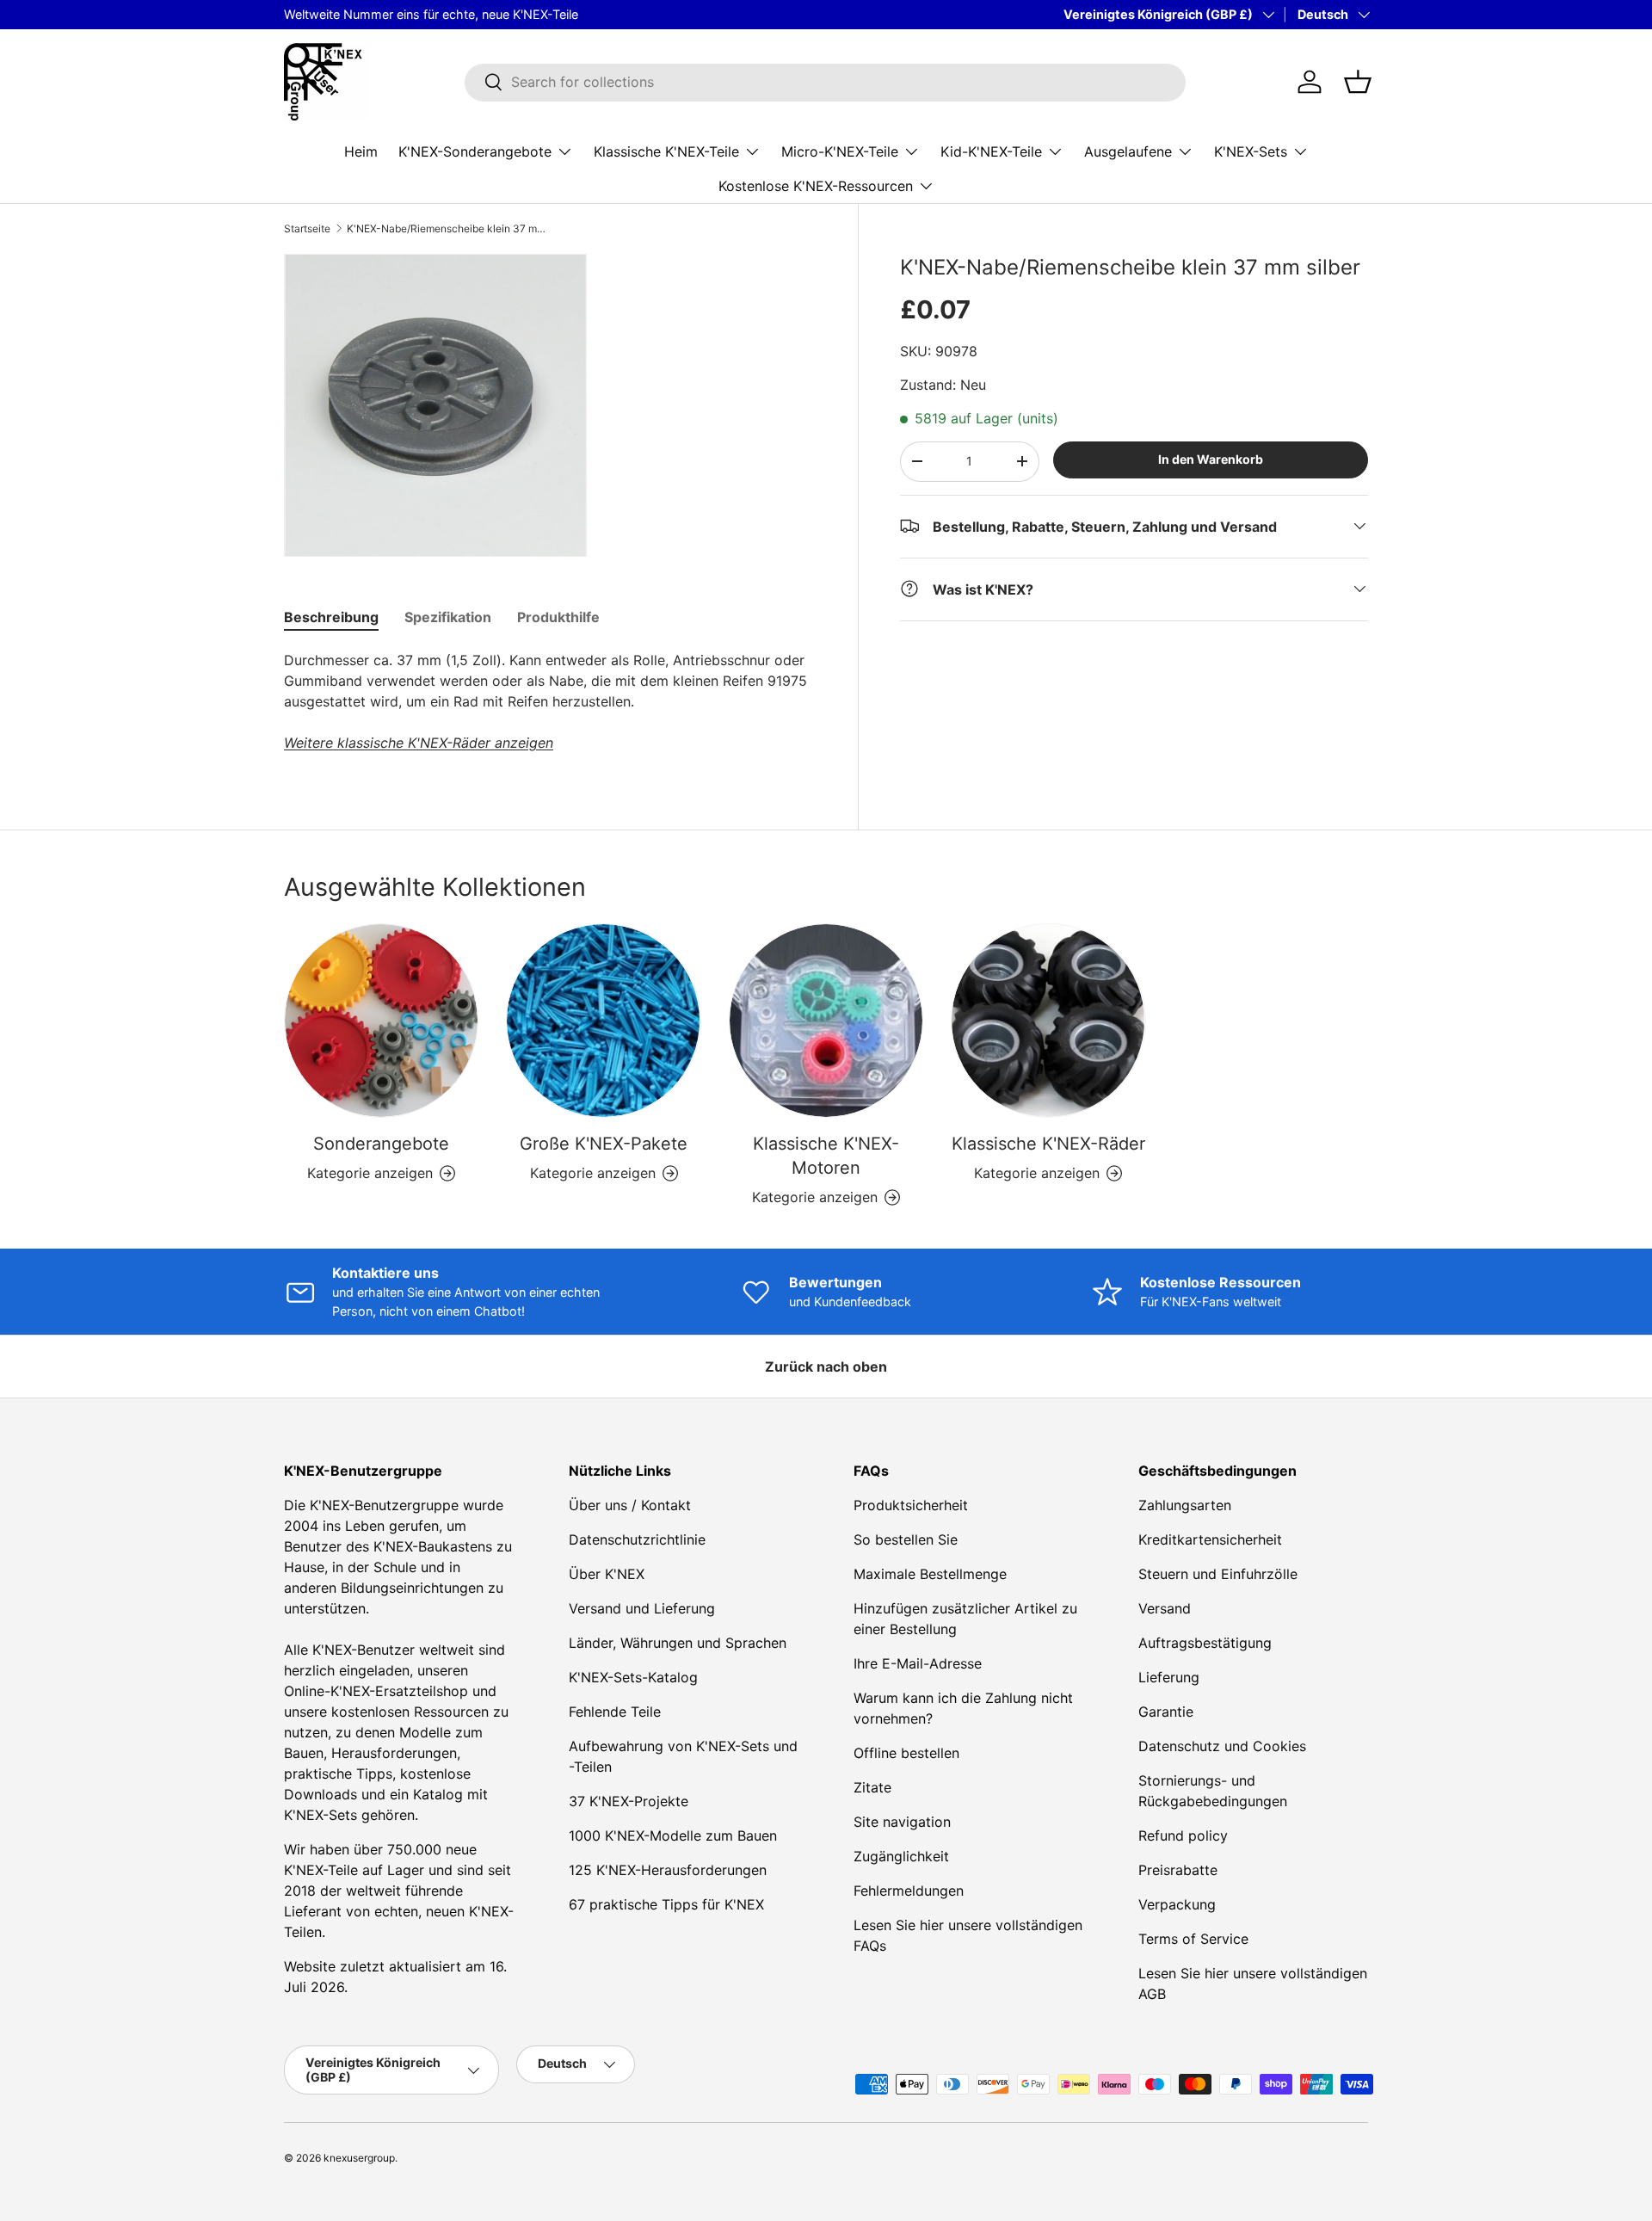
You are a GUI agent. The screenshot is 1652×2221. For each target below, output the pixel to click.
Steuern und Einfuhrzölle (1218, 1574)
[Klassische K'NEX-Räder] (1048, 1021)
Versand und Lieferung (642, 1608)
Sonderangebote (381, 1144)
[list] (435, 405)
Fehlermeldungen (909, 1891)
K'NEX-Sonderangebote (475, 151)
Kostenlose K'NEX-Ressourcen (816, 185)
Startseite (307, 229)
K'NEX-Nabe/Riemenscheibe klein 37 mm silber (450, 229)
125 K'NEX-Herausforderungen (668, 1870)
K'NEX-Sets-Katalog (633, 1677)
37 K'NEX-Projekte (629, 1801)
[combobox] (825, 82)
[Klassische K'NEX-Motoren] (826, 1021)
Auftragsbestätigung (1205, 1643)
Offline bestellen (906, 1753)
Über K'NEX (607, 1574)
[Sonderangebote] (381, 1021)
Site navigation (902, 1822)
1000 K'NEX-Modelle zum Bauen (673, 1835)
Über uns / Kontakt (630, 1505)
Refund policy (1183, 1835)
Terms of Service (1193, 1939)
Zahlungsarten (1185, 1505)
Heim (361, 151)
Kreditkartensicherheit (1210, 1539)
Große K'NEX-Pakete (604, 1144)
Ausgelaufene (1128, 151)
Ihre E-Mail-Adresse (918, 1663)
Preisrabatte (1178, 1870)
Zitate (872, 1787)
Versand (1165, 1608)
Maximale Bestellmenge (930, 1574)
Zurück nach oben (826, 1367)
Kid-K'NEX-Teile (991, 151)
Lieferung (1169, 1677)
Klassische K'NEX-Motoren (826, 1156)
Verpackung (1177, 1904)
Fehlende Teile (615, 1712)
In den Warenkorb (1211, 459)
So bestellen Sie (906, 1539)
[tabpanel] (550, 701)
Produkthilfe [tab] (558, 617)
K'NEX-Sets (1251, 151)
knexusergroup (359, 2158)
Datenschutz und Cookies (1222, 1746)
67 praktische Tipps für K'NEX (666, 1904)
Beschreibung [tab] (331, 617)
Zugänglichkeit (901, 1856)
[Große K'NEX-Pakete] (603, 1021)
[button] (1358, 82)
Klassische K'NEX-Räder (1048, 1144)
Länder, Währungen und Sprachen (678, 1643)
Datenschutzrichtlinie (637, 1539)
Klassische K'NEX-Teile (666, 151)
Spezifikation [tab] (448, 617)
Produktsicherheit (911, 1505)
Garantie (1166, 1712)
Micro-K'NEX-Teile (840, 151)
